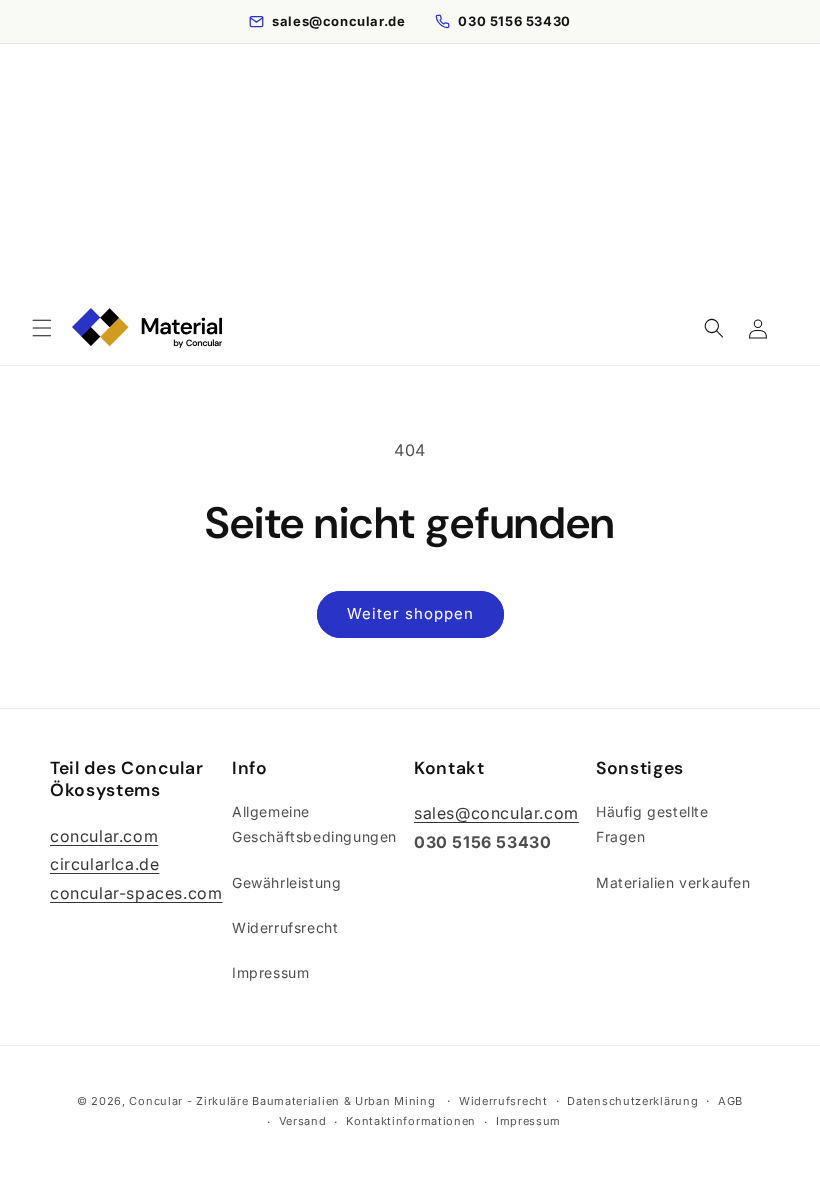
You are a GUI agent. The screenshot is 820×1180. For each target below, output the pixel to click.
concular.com (104, 836)
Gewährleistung (286, 882)
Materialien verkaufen (673, 882)
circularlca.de (104, 864)
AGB (730, 1101)
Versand (303, 1121)
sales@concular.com (496, 813)
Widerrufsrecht (285, 927)
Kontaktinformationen (411, 1121)
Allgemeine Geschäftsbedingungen (314, 824)
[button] (42, 328)
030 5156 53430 (514, 21)
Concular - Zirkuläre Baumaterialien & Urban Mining (282, 1101)
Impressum (270, 972)
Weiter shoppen (410, 613)
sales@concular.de (338, 21)
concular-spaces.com (136, 893)
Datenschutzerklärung (632, 1101)
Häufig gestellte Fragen (652, 824)
